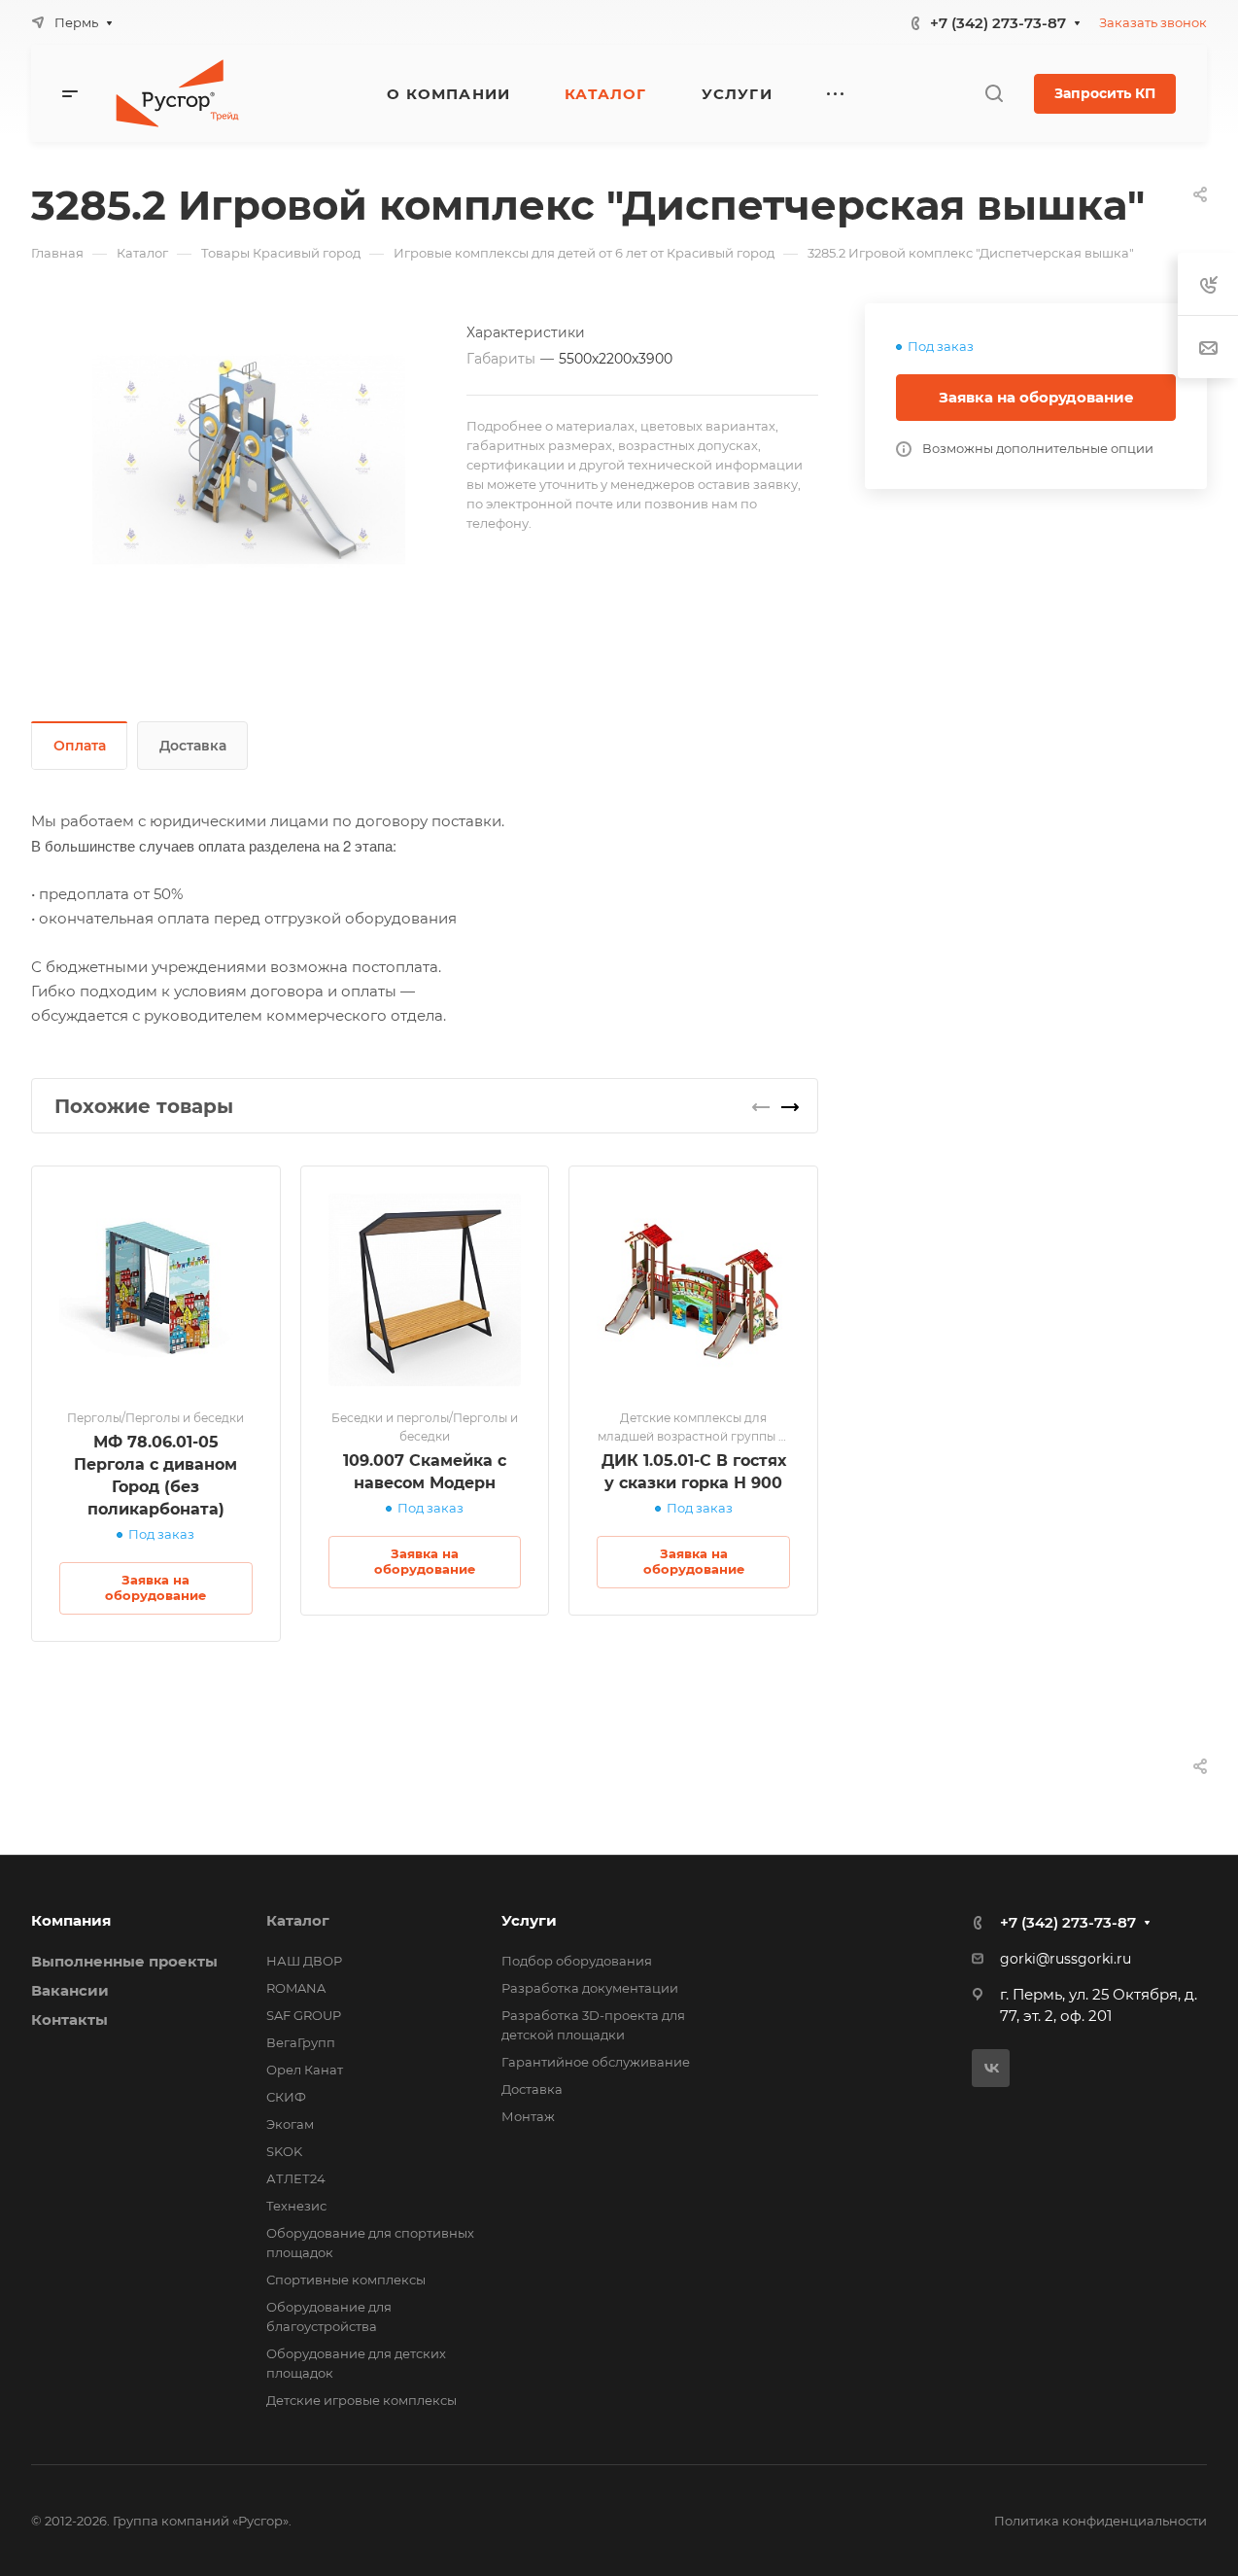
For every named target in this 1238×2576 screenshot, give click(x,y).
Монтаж (528, 2116)
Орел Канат (305, 2070)
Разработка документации (590, 1988)
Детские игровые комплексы (361, 2400)
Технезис (296, 2206)
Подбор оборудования (577, 1961)
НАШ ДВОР (304, 1961)
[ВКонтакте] (991, 2068)
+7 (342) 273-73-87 (998, 23)
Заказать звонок (1153, 22)
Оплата (80, 746)
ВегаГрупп (301, 2042)
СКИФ (286, 2097)
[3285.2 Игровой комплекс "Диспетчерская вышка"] (249, 460)
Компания (71, 1920)
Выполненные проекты (124, 1961)
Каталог (298, 1920)
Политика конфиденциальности (1100, 2521)
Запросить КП (1105, 93)
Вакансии (70, 1990)
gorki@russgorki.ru (1066, 1959)
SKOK (284, 2151)
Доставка (193, 746)
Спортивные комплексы (346, 2280)
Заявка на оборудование (1036, 397)
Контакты (69, 2019)
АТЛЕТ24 (296, 2178)
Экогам (290, 2124)
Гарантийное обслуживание (596, 2062)
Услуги (529, 1920)
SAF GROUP (304, 2015)
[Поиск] (994, 94)
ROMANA (296, 1988)
